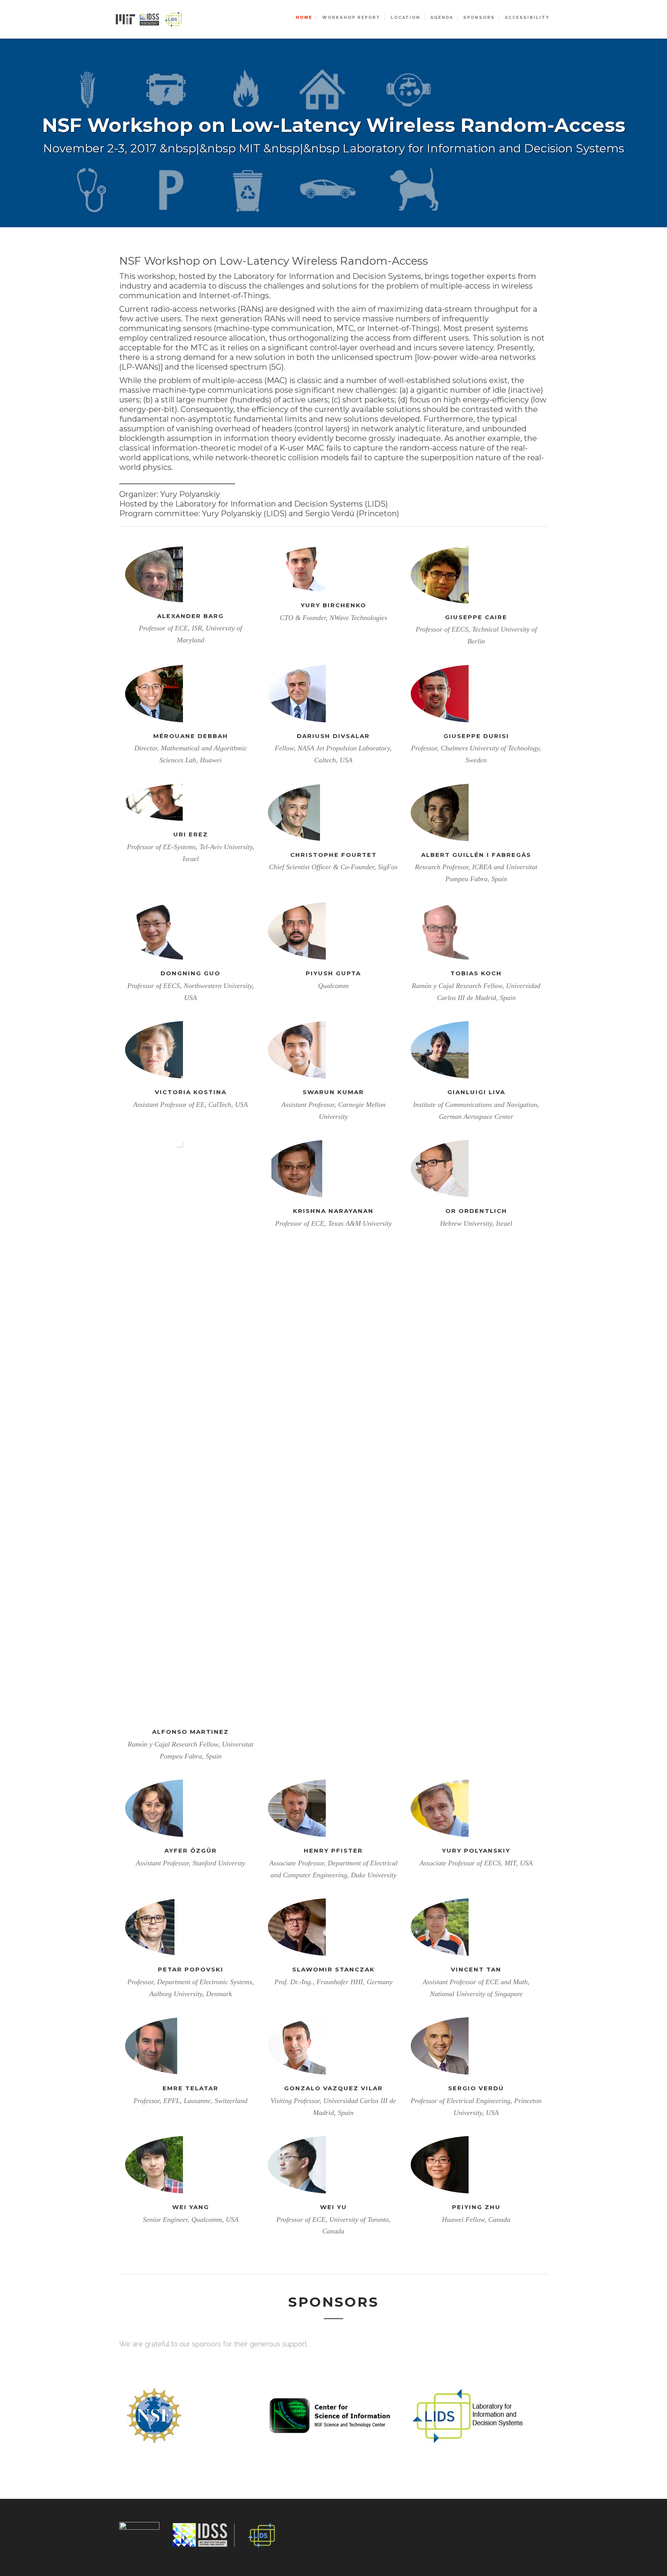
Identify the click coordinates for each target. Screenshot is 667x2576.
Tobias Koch (476, 973)
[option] (333, 133)
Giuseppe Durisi (476, 736)
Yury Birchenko (333, 605)
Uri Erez (191, 834)
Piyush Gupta (333, 973)
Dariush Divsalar (333, 736)
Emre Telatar (190, 2088)
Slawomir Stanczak (333, 1969)
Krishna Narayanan (333, 1211)
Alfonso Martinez (190, 1732)
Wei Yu (333, 2207)
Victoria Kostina (191, 1092)
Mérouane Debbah (191, 736)
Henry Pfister (333, 1850)
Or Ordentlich (476, 1211)
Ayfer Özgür (191, 1850)
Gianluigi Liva (476, 1092)
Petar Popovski (191, 1969)
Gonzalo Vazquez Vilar (333, 2088)
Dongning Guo (190, 973)
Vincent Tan (476, 1969)
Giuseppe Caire (476, 617)
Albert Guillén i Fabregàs (476, 855)
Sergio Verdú (476, 2088)
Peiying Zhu (476, 2207)
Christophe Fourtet (333, 855)
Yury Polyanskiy (476, 1850)
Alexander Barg (190, 616)
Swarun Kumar (333, 1092)
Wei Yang (191, 2207)
